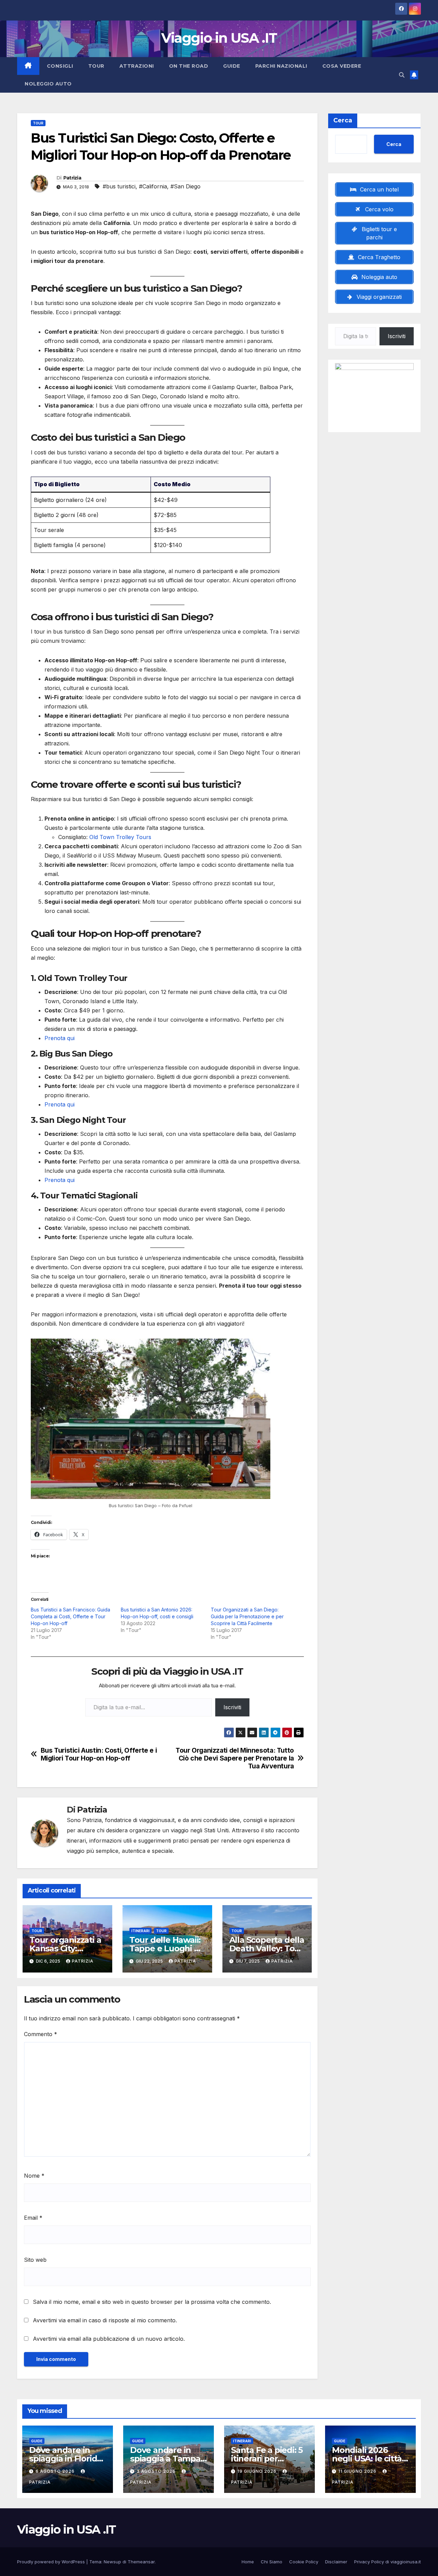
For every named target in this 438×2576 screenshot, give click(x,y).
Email (33, 2218)
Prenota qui (60, 1038)
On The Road (189, 66)
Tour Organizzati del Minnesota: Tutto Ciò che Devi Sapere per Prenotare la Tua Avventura (235, 1758)
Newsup (112, 2562)
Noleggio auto (48, 84)
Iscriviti (232, 1707)
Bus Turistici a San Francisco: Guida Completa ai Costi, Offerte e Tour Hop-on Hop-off (70, 1616)
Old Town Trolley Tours (120, 837)
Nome (34, 2176)
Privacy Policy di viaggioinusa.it (388, 2562)
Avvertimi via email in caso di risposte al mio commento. (105, 2320)
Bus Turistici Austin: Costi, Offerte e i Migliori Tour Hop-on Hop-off (99, 1754)
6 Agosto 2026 (56, 2471)
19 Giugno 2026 (258, 2471)
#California (153, 186)
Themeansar (141, 2562)
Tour (96, 66)
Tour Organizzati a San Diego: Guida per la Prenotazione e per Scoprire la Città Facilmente (247, 1616)
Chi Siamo (272, 2562)
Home (248, 2562)
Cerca (343, 120)
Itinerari (140, 1931)
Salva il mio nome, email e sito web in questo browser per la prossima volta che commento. (152, 2302)
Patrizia (72, 178)
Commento (41, 2034)
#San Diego (185, 186)
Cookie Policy (304, 2562)
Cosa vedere (342, 66)
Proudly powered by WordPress (52, 2562)
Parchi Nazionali (281, 66)
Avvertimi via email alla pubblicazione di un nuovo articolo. (109, 2339)
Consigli (60, 66)
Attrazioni (137, 66)
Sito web (35, 2260)
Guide (232, 66)
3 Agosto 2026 (157, 2471)
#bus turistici (119, 186)
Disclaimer (336, 2562)
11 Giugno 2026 (358, 2471)
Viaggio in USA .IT (219, 38)
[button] (402, 75)
